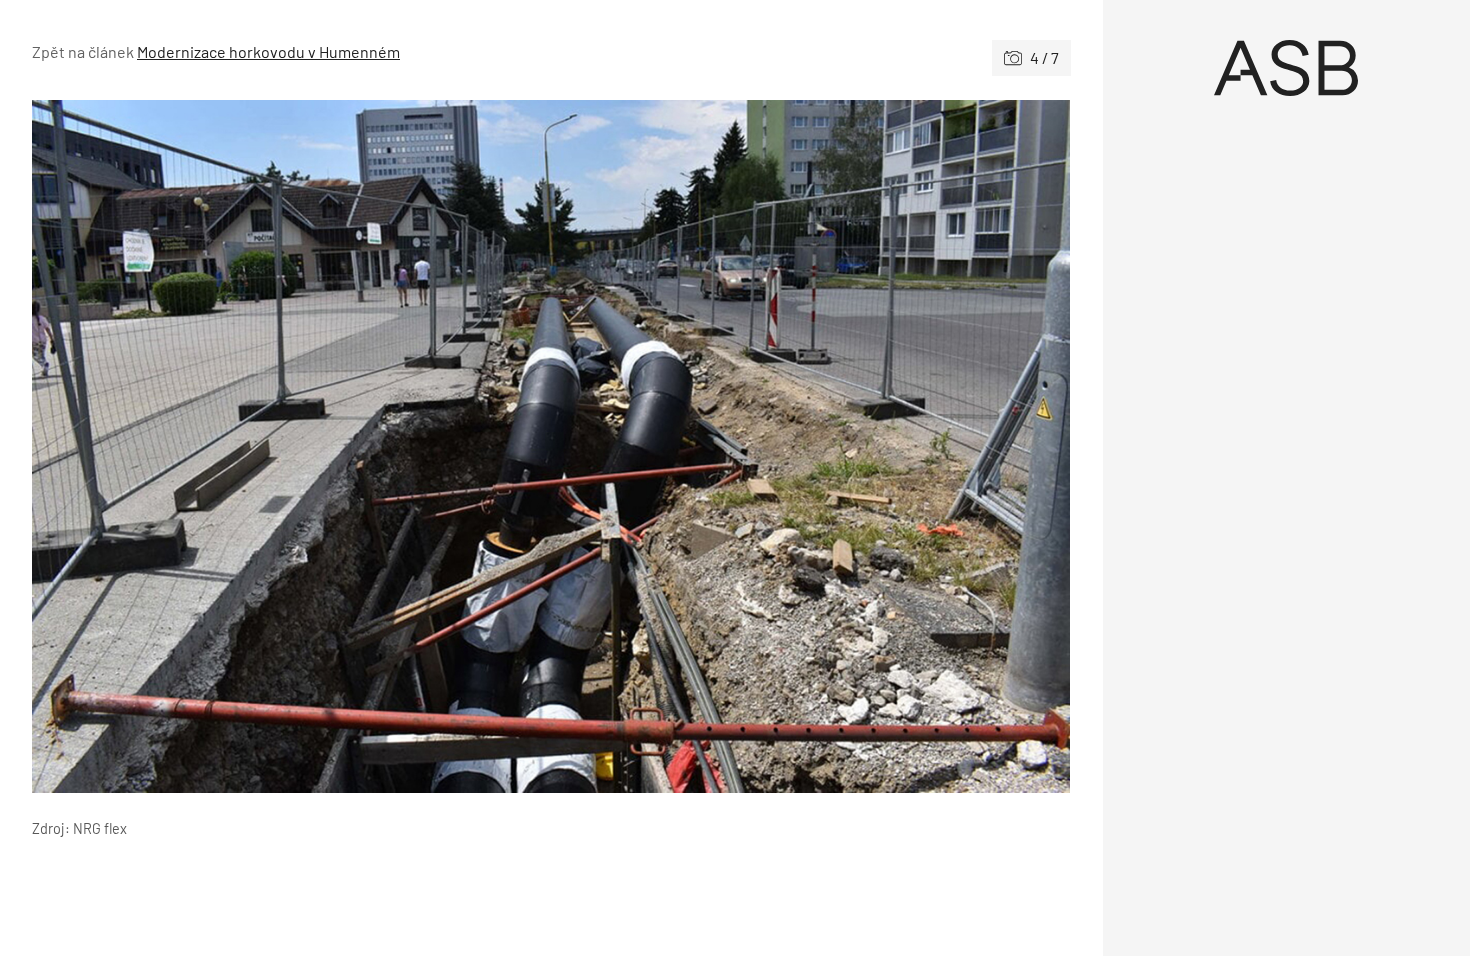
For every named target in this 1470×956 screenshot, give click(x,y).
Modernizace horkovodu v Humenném (268, 51)
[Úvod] (1287, 68)
